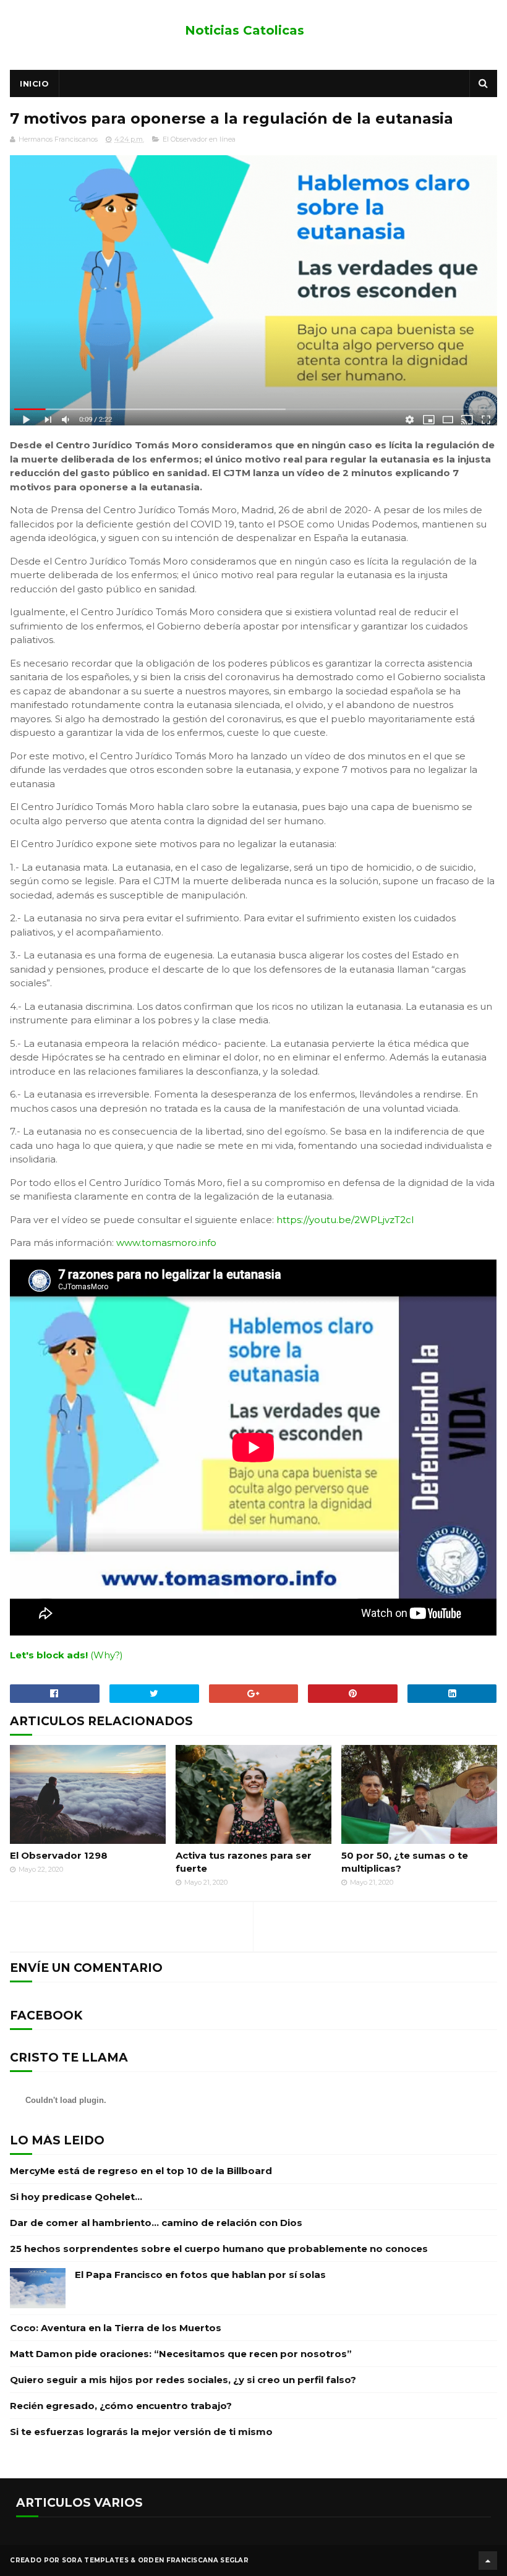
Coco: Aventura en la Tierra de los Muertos (116, 2328)
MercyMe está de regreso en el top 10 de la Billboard (141, 2171)
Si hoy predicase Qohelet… (76, 2197)
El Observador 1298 (59, 1855)
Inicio (34, 83)
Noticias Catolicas (245, 30)
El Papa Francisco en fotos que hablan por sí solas (200, 2275)
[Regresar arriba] (488, 2561)
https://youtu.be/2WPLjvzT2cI (345, 1220)
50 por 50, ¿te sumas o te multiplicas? (405, 1862)
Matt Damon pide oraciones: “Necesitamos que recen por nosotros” (181, 2354)
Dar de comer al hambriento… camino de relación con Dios (156, 2223)
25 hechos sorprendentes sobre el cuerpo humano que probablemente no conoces (219, 2249)
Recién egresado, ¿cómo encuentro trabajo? (121, 2406)
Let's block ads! (49, 1655)
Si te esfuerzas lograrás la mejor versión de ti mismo (141, 2432)
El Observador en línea (199, 139)
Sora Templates (95, 2560)
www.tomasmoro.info (166, 1243)
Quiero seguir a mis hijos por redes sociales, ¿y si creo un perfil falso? (183, 2380)
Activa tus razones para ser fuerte (244, 1862)
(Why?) (107, 1655)
